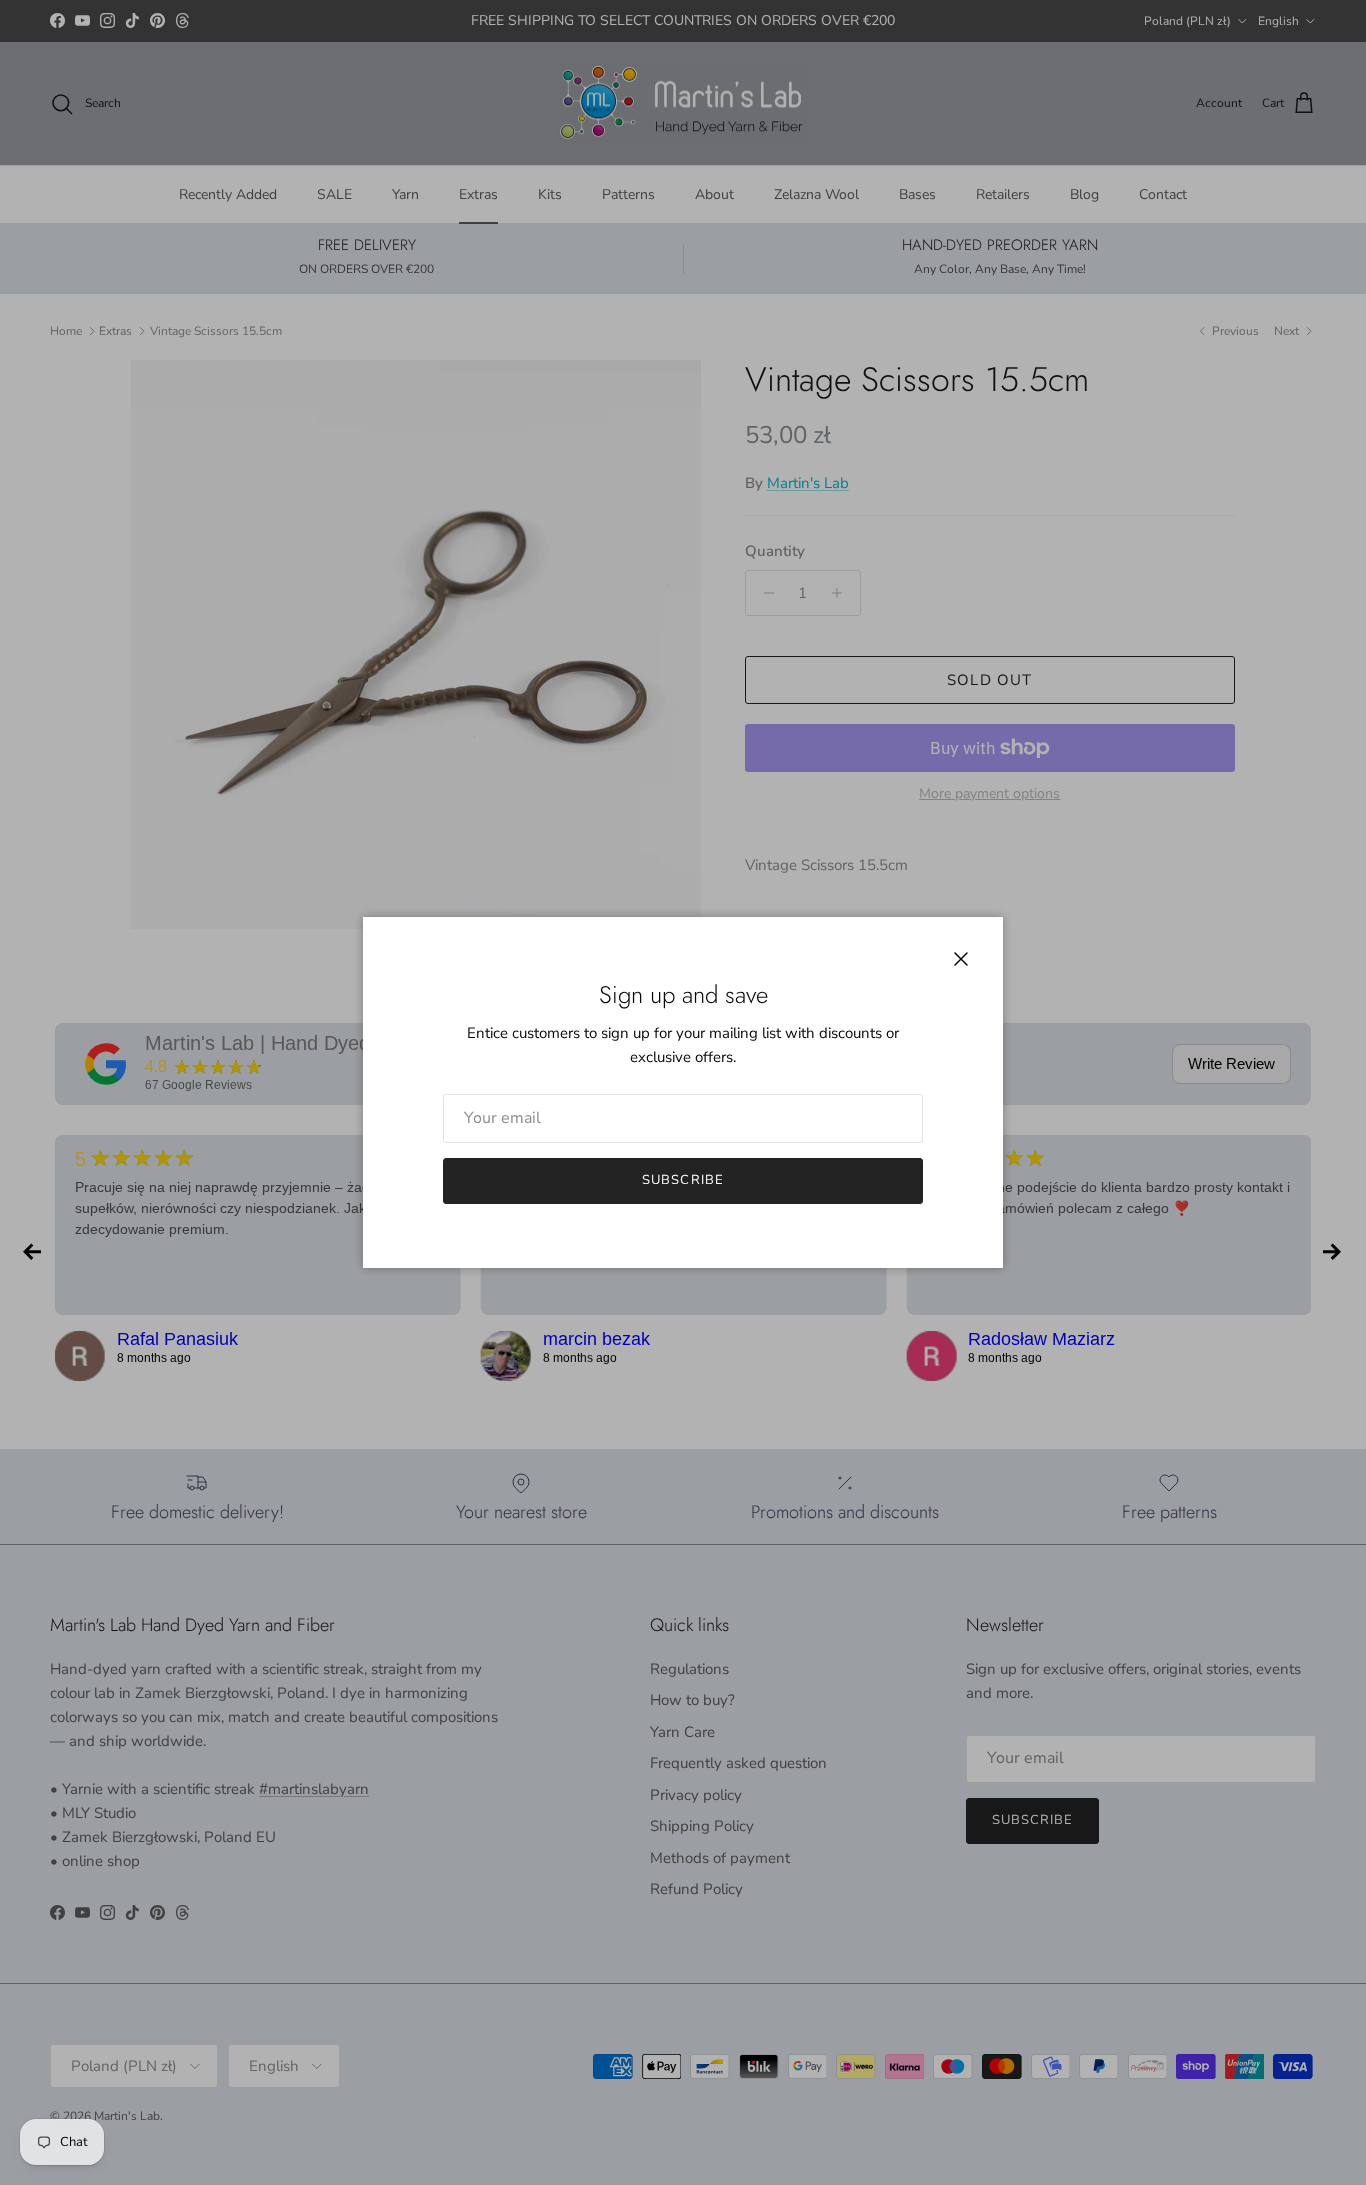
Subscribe (682, 1180)
